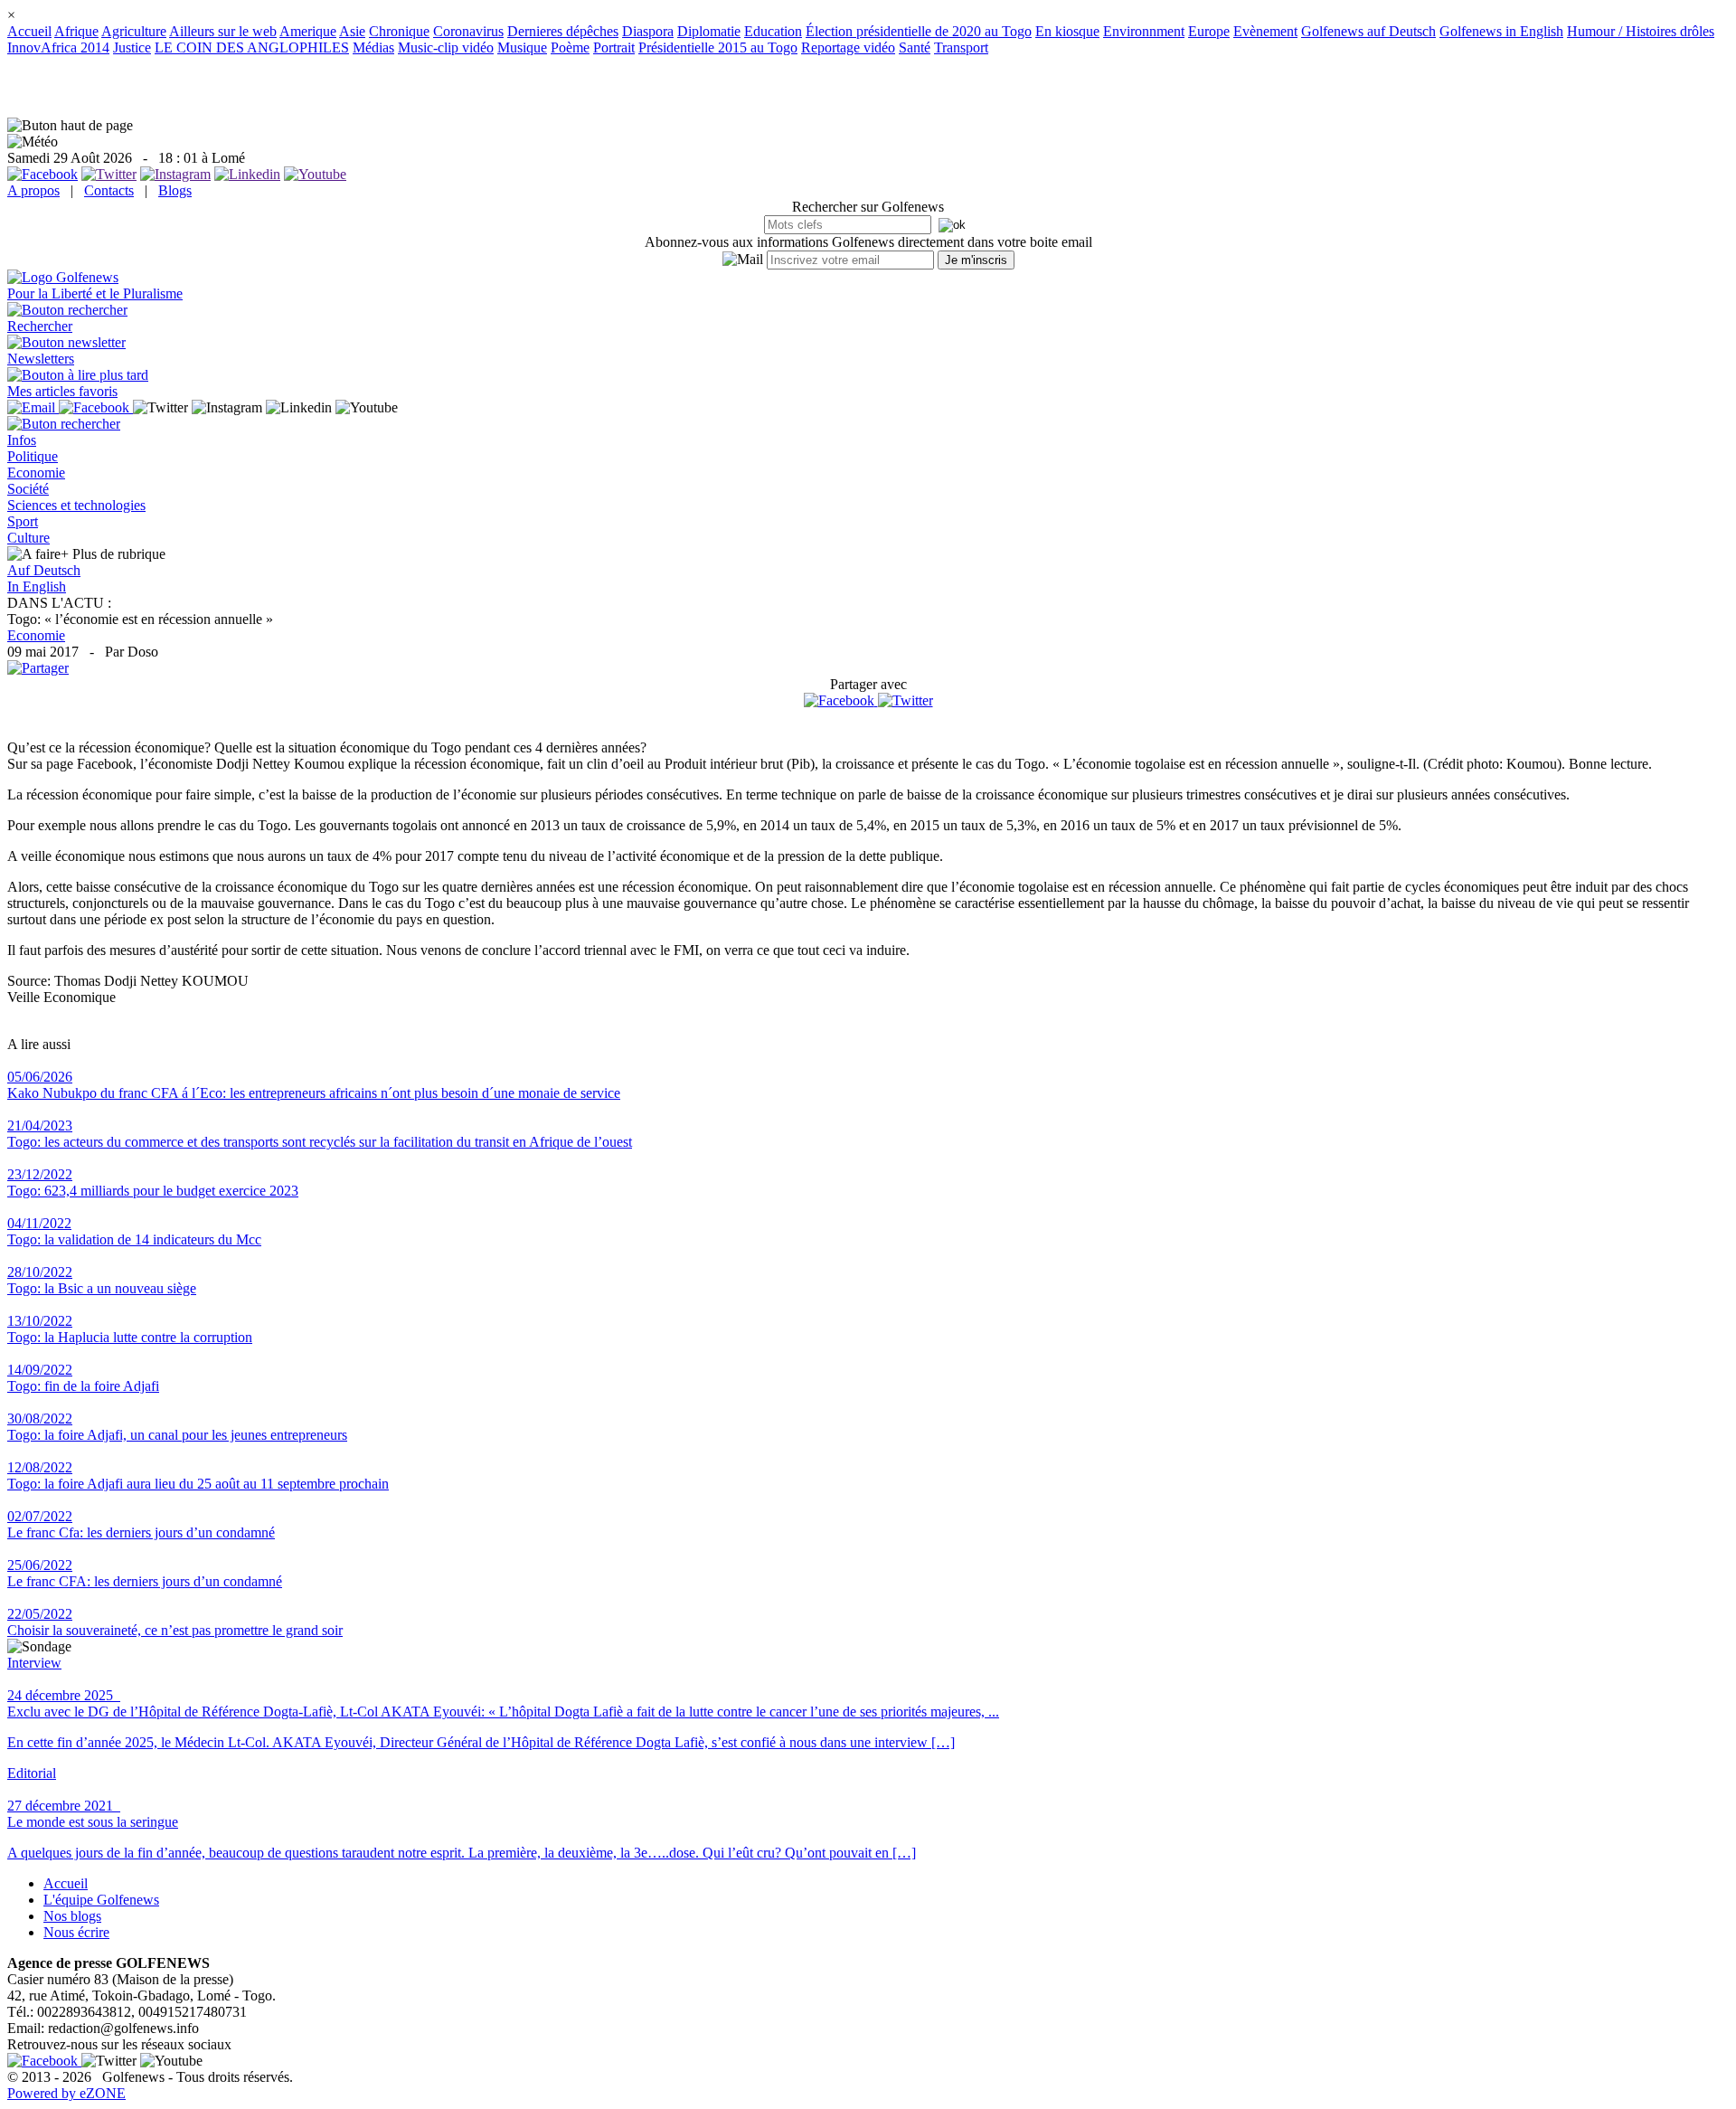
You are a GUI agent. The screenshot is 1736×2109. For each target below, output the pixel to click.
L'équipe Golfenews (101, 1900)
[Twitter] (906, 700)
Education (773, 31)
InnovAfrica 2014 (58, 47)
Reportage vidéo (848, 47)
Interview (34, 1663)
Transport (961, 47)
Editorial (32, 1773)
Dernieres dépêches (563, 31)
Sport (23, 521)
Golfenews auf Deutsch (1368, 31)
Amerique (308, 31)
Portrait (614, 47)
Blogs (175, 190)
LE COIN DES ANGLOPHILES (252, 47)
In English (37, 586)
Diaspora (648, 31)
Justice (132, 47)
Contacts (109, 190)
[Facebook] (841, 700)
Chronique (399, 31)
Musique (522, 47)
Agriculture (134, 31)
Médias (373, 47)
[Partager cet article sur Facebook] (839, 701)
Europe (1209, 31)
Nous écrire (76, 1932)
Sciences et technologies (76, 505)
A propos (33, 190)
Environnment (1144, 31)
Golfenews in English (1501, 31)
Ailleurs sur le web (223, 31)
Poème (570, 47)
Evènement (1265, 31)
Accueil (29, 31)
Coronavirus (468, 31)
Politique (33, 456)
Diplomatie (709, 31)
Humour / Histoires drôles (1641, 31)
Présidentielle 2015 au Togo (718, 47)
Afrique (76, 31)
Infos (22, 440)
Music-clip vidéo (446, 47)
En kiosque (1067, 31)
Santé (915, 47)
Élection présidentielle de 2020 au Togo (919, 31)
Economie (36, 473)
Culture (28, 538)
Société (28, 489)
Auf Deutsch (44, 570)
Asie (352, 31)
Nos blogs (72, 1916)
